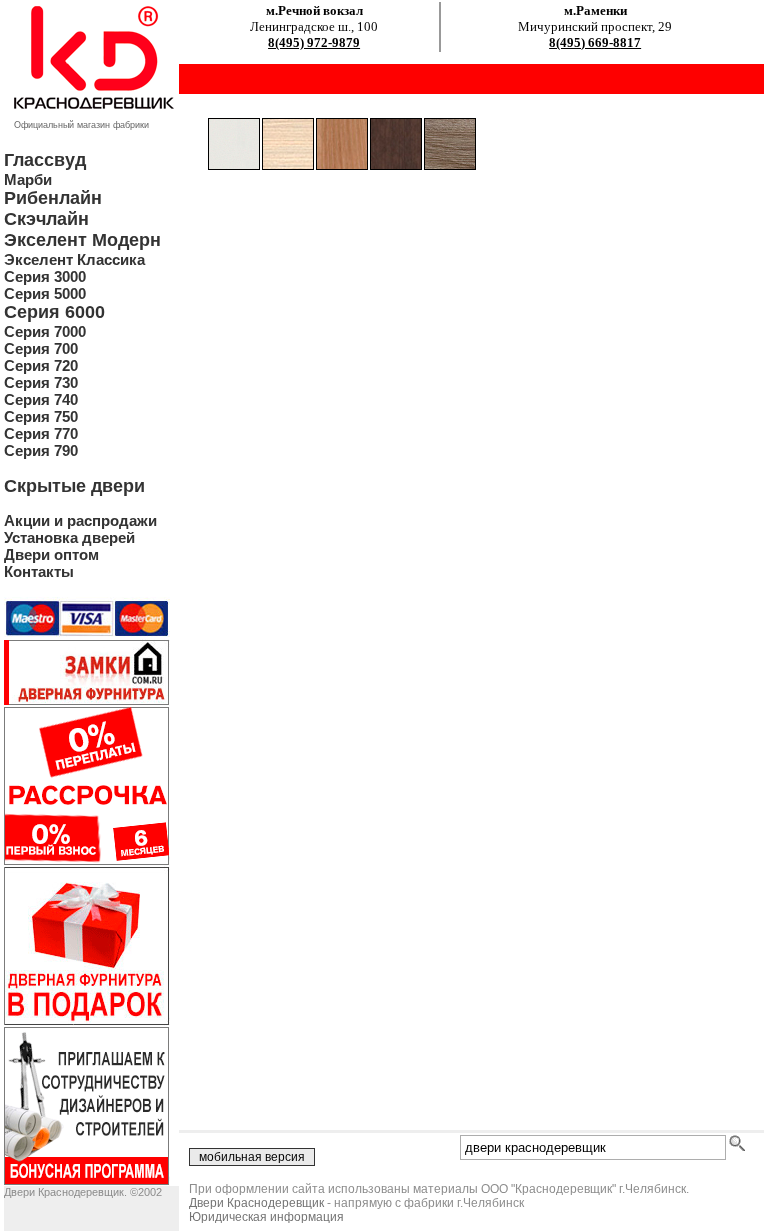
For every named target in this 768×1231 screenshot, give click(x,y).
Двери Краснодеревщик (256, 1203)
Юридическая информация (266, 1217)
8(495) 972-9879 (314, 42)
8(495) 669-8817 (595, 42)
